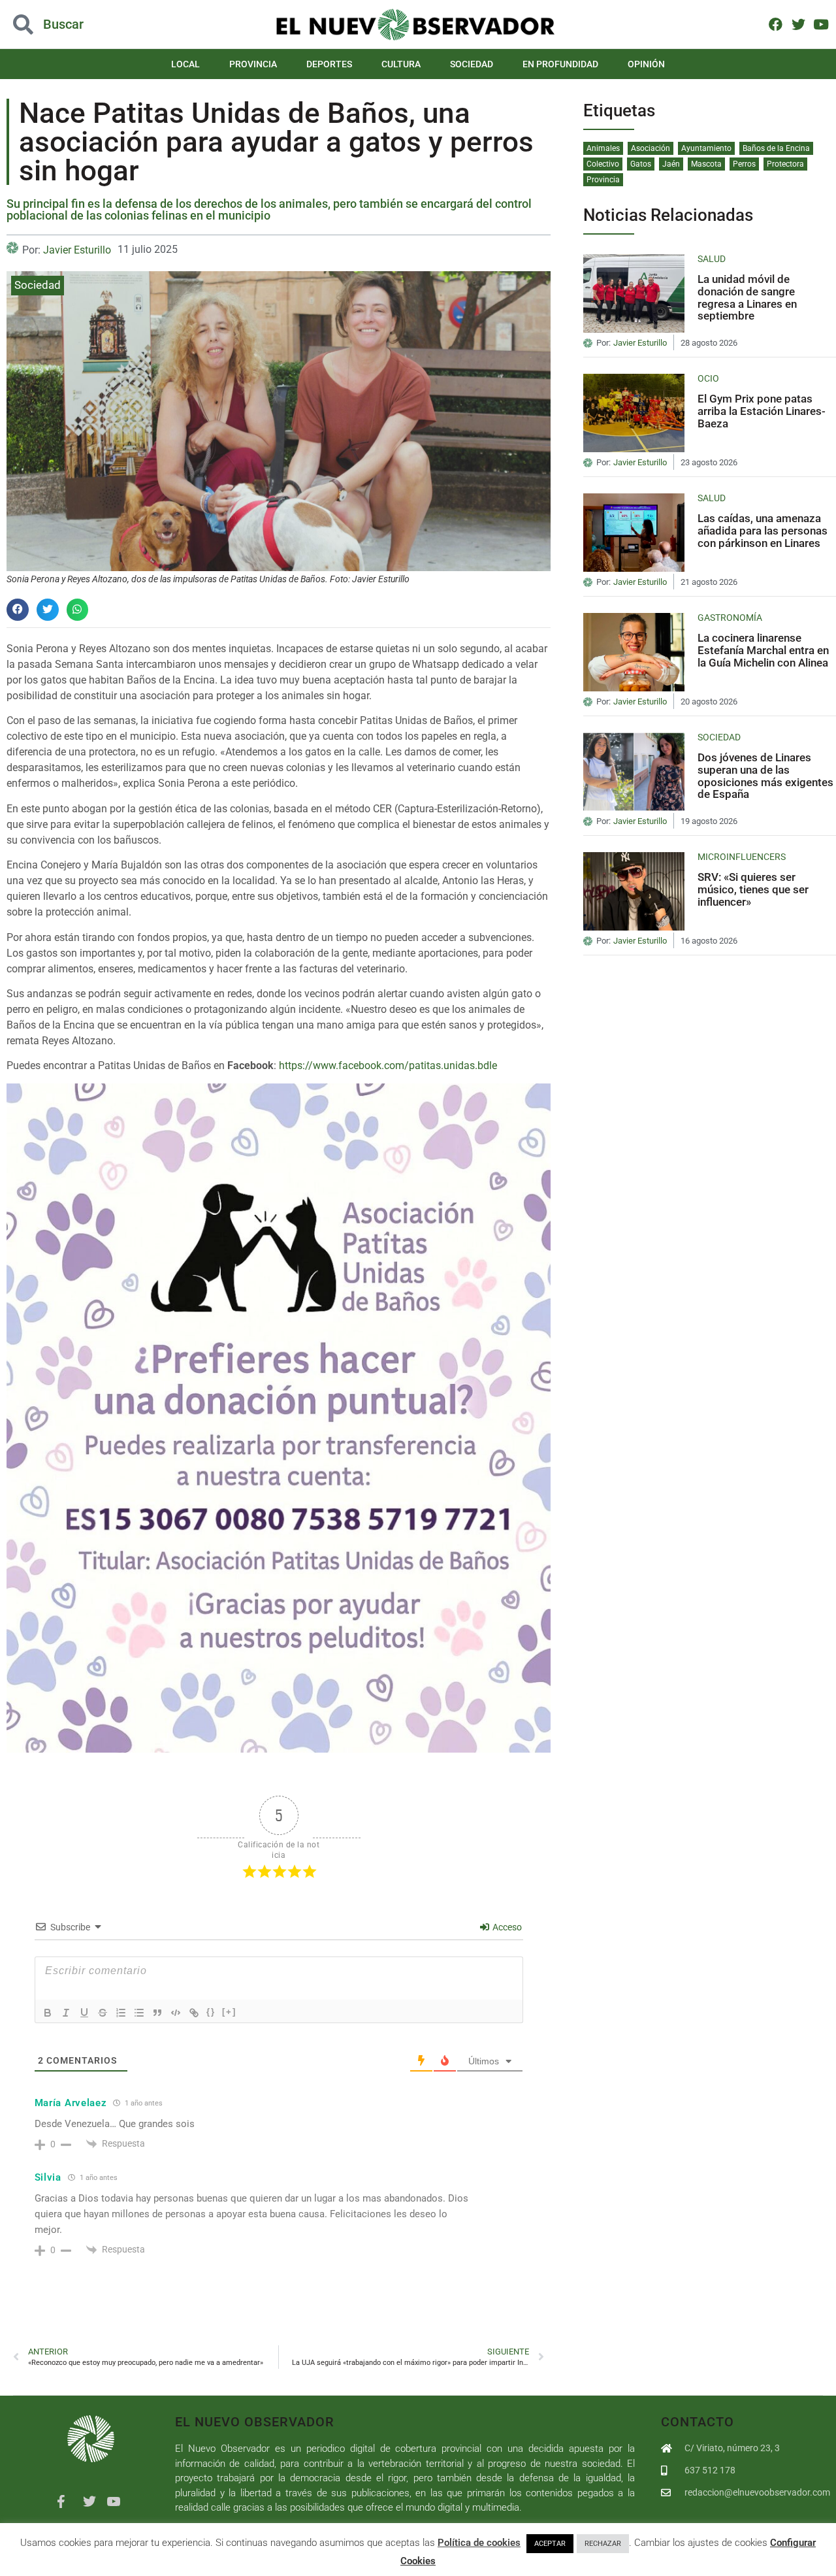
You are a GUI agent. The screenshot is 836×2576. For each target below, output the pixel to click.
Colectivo (603, 164)
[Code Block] (176, 2013)
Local (185, 64)
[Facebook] (776, 24)
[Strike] (103, 2013)
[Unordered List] (139, 2013)
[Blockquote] (157, 2013)
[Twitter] (798, 24)
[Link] (194, 2013)
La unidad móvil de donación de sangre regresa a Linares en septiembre (747, 297)
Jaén (671, 164)
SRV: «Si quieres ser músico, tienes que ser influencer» (753, 889)
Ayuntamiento (706, 148)
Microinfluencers (742, 857)
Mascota (706, 164)
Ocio (708, 378)
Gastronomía (730, 618)
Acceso (506, 1927)
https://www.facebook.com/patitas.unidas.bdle (388, 1065)
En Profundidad (560, 64)
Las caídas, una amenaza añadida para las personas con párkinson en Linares (763, 530)
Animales (603, 148)
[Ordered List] (121, 2013)
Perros (744, 164)
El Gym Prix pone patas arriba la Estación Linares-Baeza (762, 411)
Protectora (785, 164)
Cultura (401, 64)
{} (211, 2012)
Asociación (651, 148)
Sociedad (472, 64)
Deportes (329, 64)
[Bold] (48, 2013)
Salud (712, 259)
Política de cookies (479, 2543)
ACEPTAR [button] (550, 2544)
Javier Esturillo (77, 250)
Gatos (641, 164)
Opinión (646, 64)
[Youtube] (821, 24)
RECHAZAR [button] (603, 2544)
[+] (229, 2012)
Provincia (253, 64)
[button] (84, 25)
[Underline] (84, 2013)
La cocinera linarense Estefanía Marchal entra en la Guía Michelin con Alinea (763, 650)
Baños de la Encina (776, 148)
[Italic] (66, 2013)
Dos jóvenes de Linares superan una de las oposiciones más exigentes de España (765, 776)
